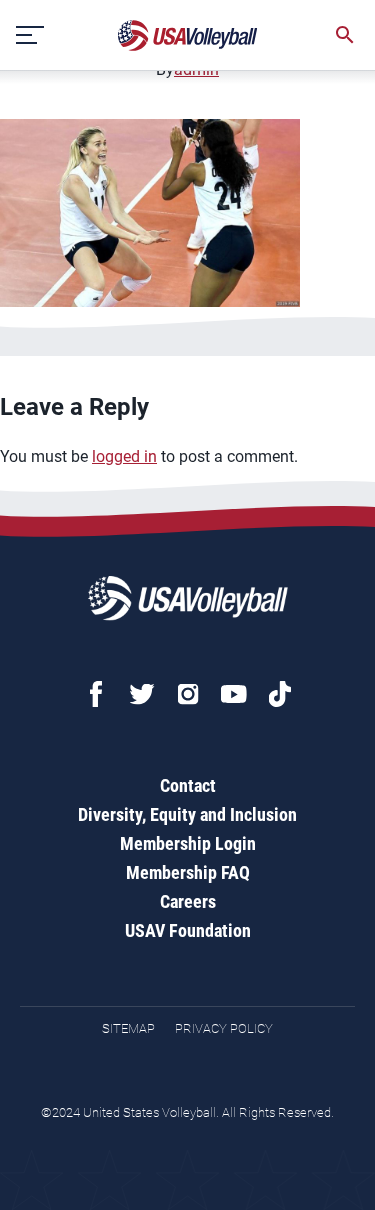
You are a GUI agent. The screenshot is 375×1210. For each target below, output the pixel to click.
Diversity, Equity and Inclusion (187, 814)
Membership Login (188, 843)
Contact (188, 785)
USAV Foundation (188, 930)
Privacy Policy (224, 1028)
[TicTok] (280, 694)
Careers (188, 901)
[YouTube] (234, 694)
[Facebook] (96, 694)
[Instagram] (188, 694)
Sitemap (128, 1028)
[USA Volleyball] (188, 35)
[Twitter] (142, 694)
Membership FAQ (188, 872)
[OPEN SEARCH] (345, 35)
